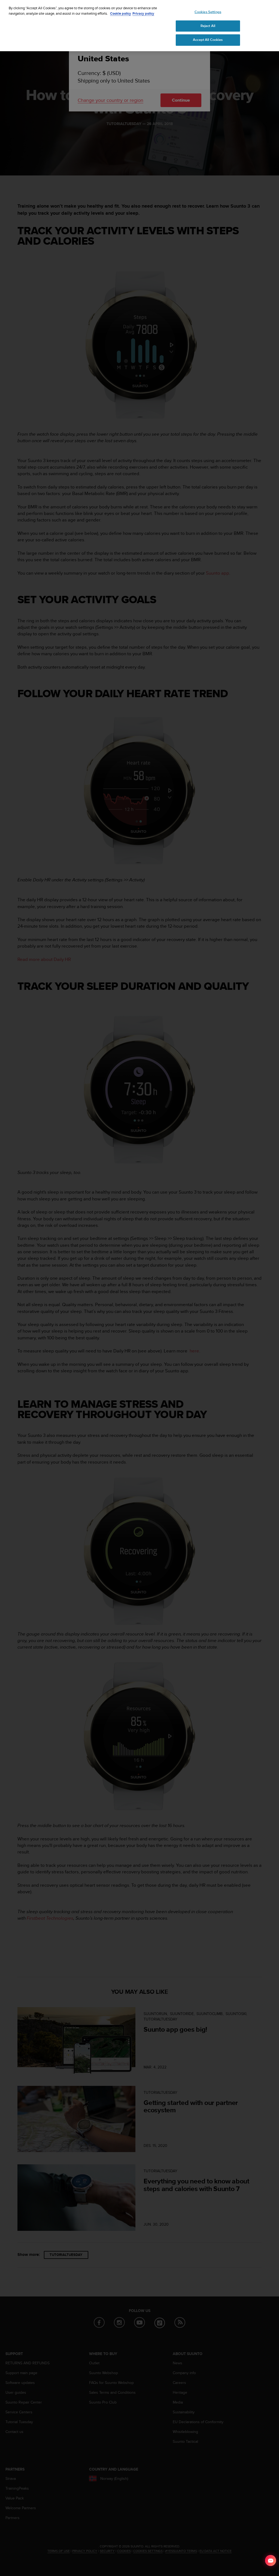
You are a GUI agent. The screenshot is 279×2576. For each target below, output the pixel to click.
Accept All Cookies (208, 40)
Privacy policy (143, 13)
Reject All (208, 26)
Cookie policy (121, 13)
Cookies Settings (208, 12)
